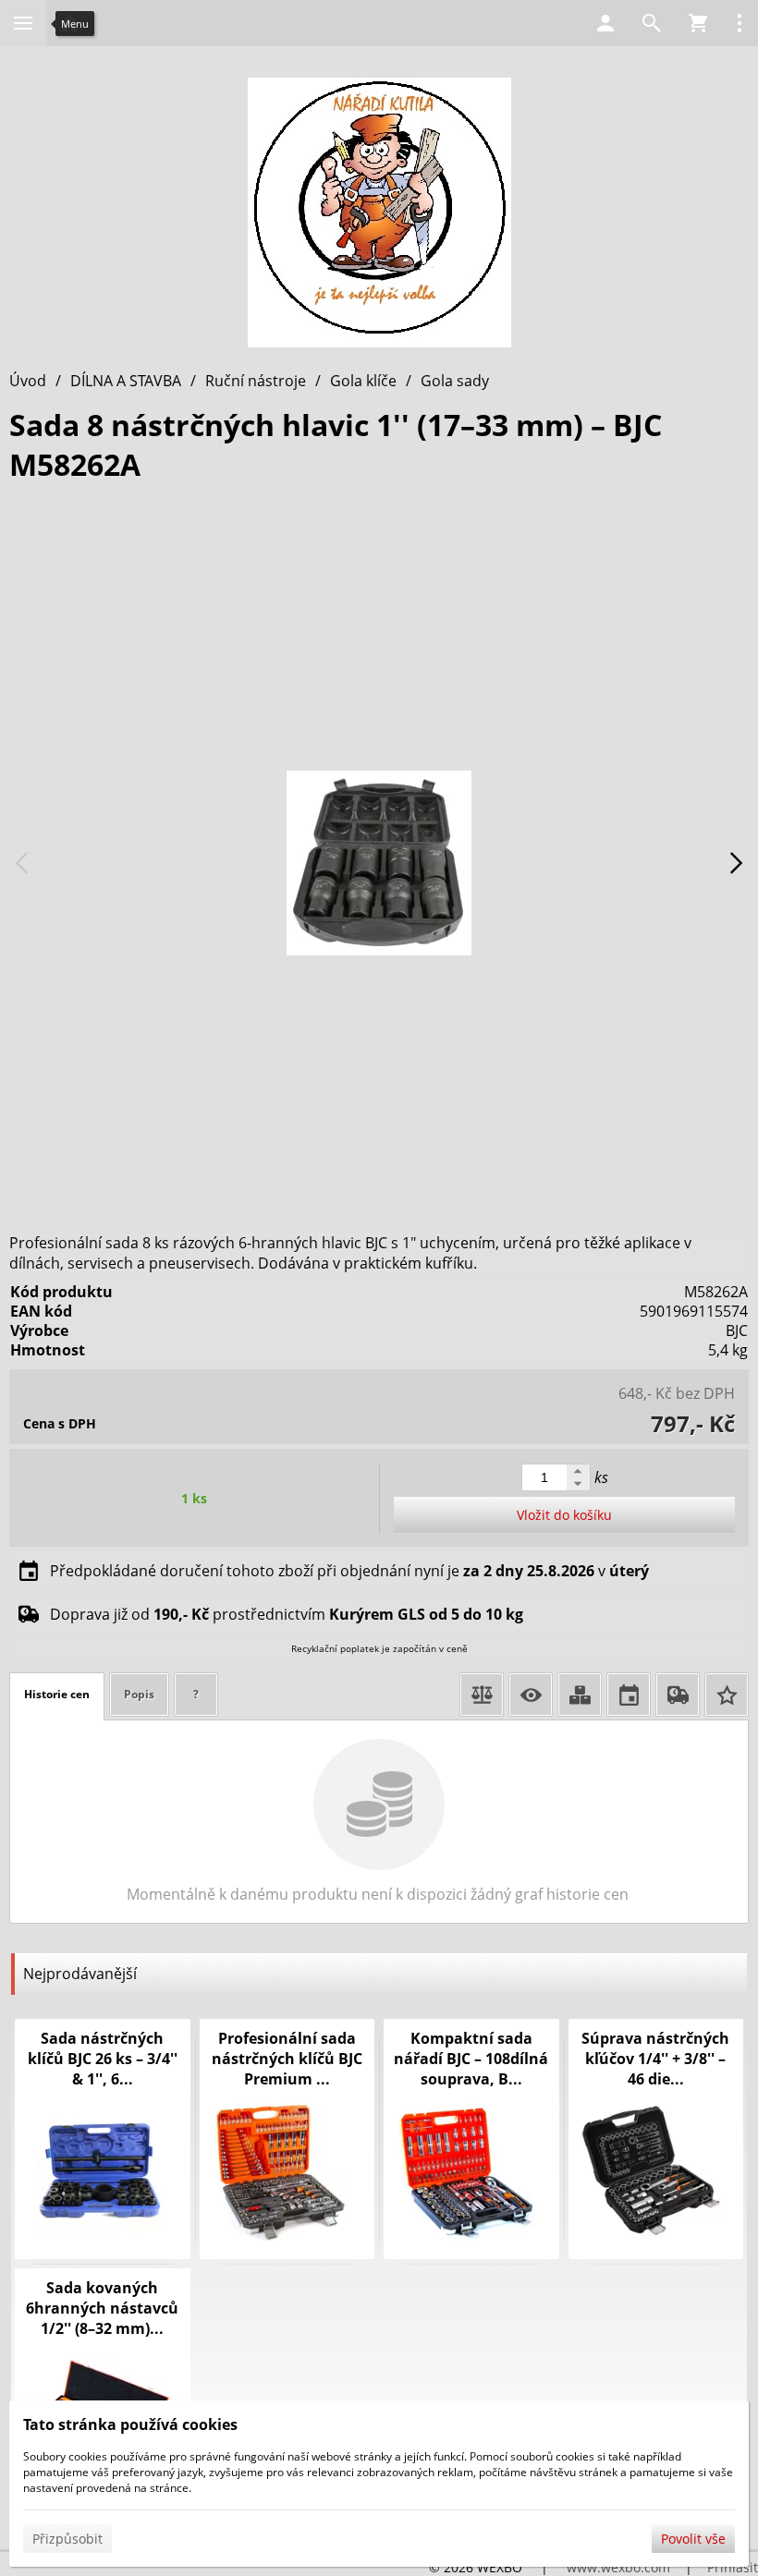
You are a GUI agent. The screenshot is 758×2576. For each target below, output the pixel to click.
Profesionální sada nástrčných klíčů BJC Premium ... (287, 2059)
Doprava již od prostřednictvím (287, 1614)
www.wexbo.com (618, 2567)
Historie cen (57, 1694)
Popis (139, 1694)
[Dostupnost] (580, 1695)
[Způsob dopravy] (678, 1695)
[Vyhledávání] (652, 23)
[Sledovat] (531, 1695)
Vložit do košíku (564, 1515)
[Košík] (698, 23)
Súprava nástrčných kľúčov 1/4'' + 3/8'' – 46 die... (655, 2059)
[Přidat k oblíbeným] (727, 1695)
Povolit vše (693, 2539)
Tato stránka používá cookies (130, 2424)
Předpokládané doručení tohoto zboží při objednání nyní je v (349, 1571)
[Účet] (605, 23)
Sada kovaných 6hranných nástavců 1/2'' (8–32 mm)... (102, 2308)
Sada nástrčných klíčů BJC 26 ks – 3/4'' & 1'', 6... (103, 2059)
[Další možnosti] (740, 23)
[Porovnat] (482, 1695)
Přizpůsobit (67, 2539)
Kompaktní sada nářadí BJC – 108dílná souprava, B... (471, 2059)
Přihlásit (733, 2567)
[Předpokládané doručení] (629, 1695)
